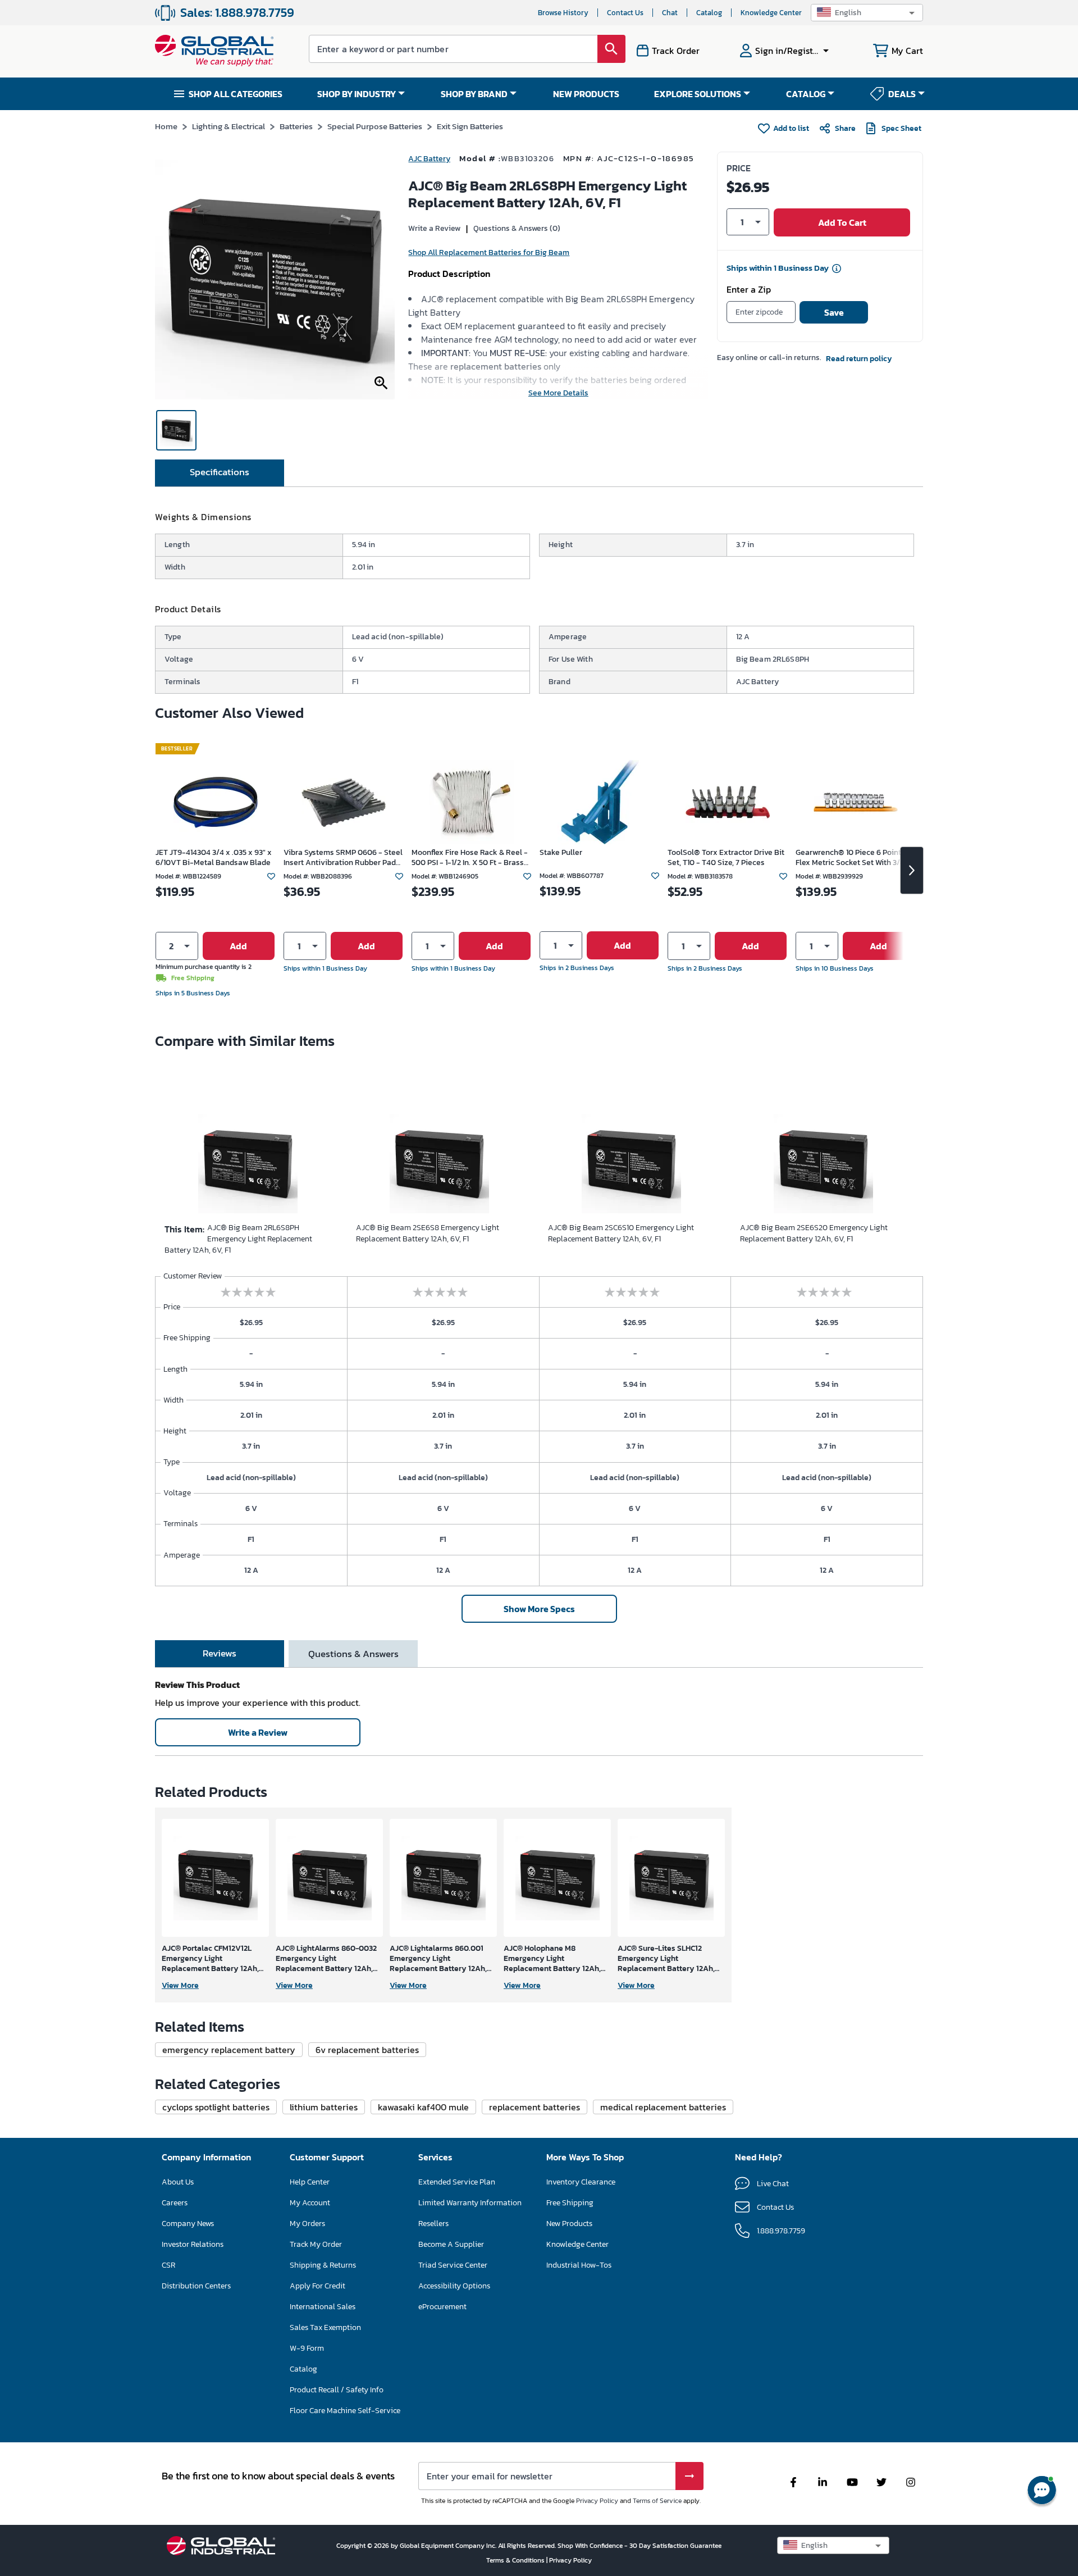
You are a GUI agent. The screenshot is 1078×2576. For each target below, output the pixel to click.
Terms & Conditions (516, 2560)
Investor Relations (193, 2244)
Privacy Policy (597, 2501)
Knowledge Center (771, 13)
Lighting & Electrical (229, 126)
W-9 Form (307, 2348)
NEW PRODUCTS (586, 94)
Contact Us (625, 13)
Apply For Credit (318, 2286)
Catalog (709, 13)
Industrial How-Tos (579, 2265)
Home (166, 126)
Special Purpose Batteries (375, 126)
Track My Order (316, 2244)
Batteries (296, 126)
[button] (867, 13)
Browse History (563, 13)
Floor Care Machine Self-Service (345, 2411)
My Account (310, 2203)
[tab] (220, 473)
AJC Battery (429, 159)
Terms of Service (657, 2501)
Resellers (433, 2224)
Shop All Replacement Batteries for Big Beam (489, 252)
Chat (670, 13)
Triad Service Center (453, 2265)
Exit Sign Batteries (470, 126)
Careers (175, 2203)
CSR (168, 2265)
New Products (569, 2224)
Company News (188, 2224)
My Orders (307, 2224)
